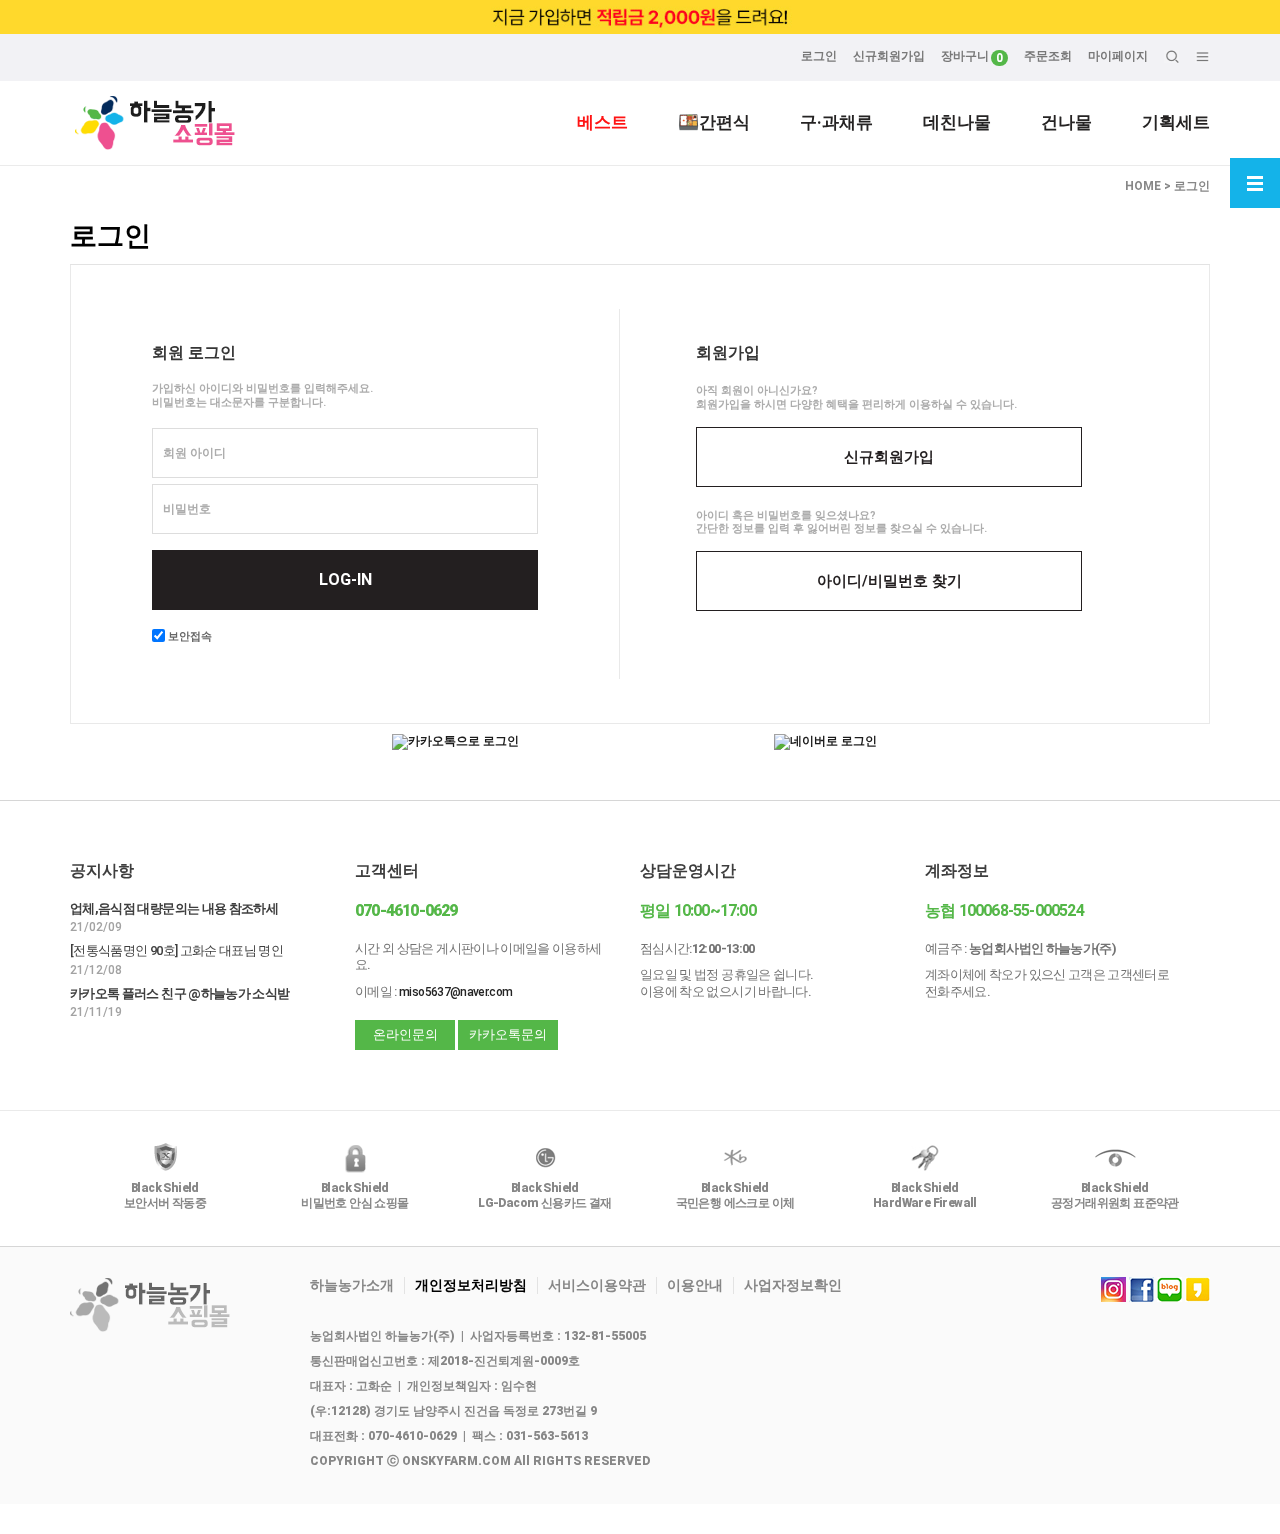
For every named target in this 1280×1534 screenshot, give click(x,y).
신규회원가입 (889, 56)
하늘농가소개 (352, 1285)
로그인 (819, 56)
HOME (1143, 186)
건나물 (1066, 122)
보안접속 (188, 636)
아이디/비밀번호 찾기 (889, 581)
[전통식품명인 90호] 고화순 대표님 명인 (176, 950)
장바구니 (965, 56)
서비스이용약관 (597, 1285)
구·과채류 (836, 122)
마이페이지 (1118, 56)
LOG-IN (345, 579)
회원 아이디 (194, 453)
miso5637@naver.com (455, 992)
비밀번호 (187, 509)
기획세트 (1176, 122)
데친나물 (957, 122)
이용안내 (695, 1285)
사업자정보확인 (793, 1285)
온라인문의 (405, 1034)
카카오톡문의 (508, 1034)
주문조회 (1048, 56)
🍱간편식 (714, 122)
